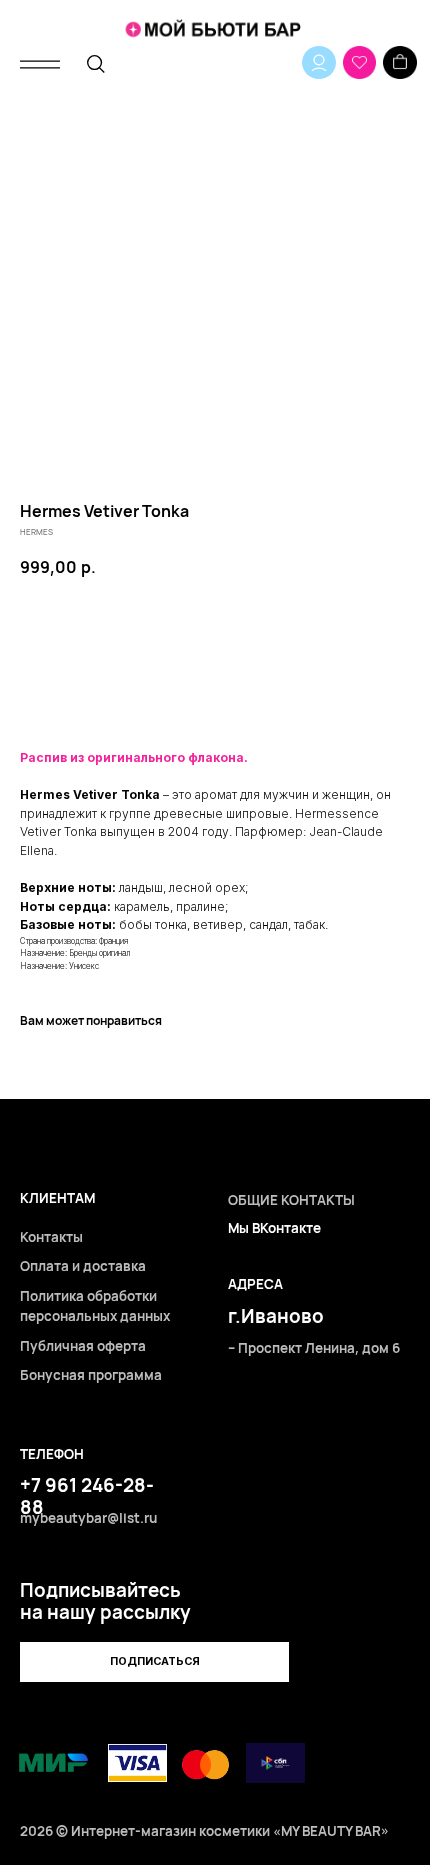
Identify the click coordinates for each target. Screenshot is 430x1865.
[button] (154, 1662)
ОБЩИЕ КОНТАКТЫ (291, 1200)
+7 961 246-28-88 (87, 1496)
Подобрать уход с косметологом (215, 694)
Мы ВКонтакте (274, 1228)
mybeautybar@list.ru (88, 1518)
